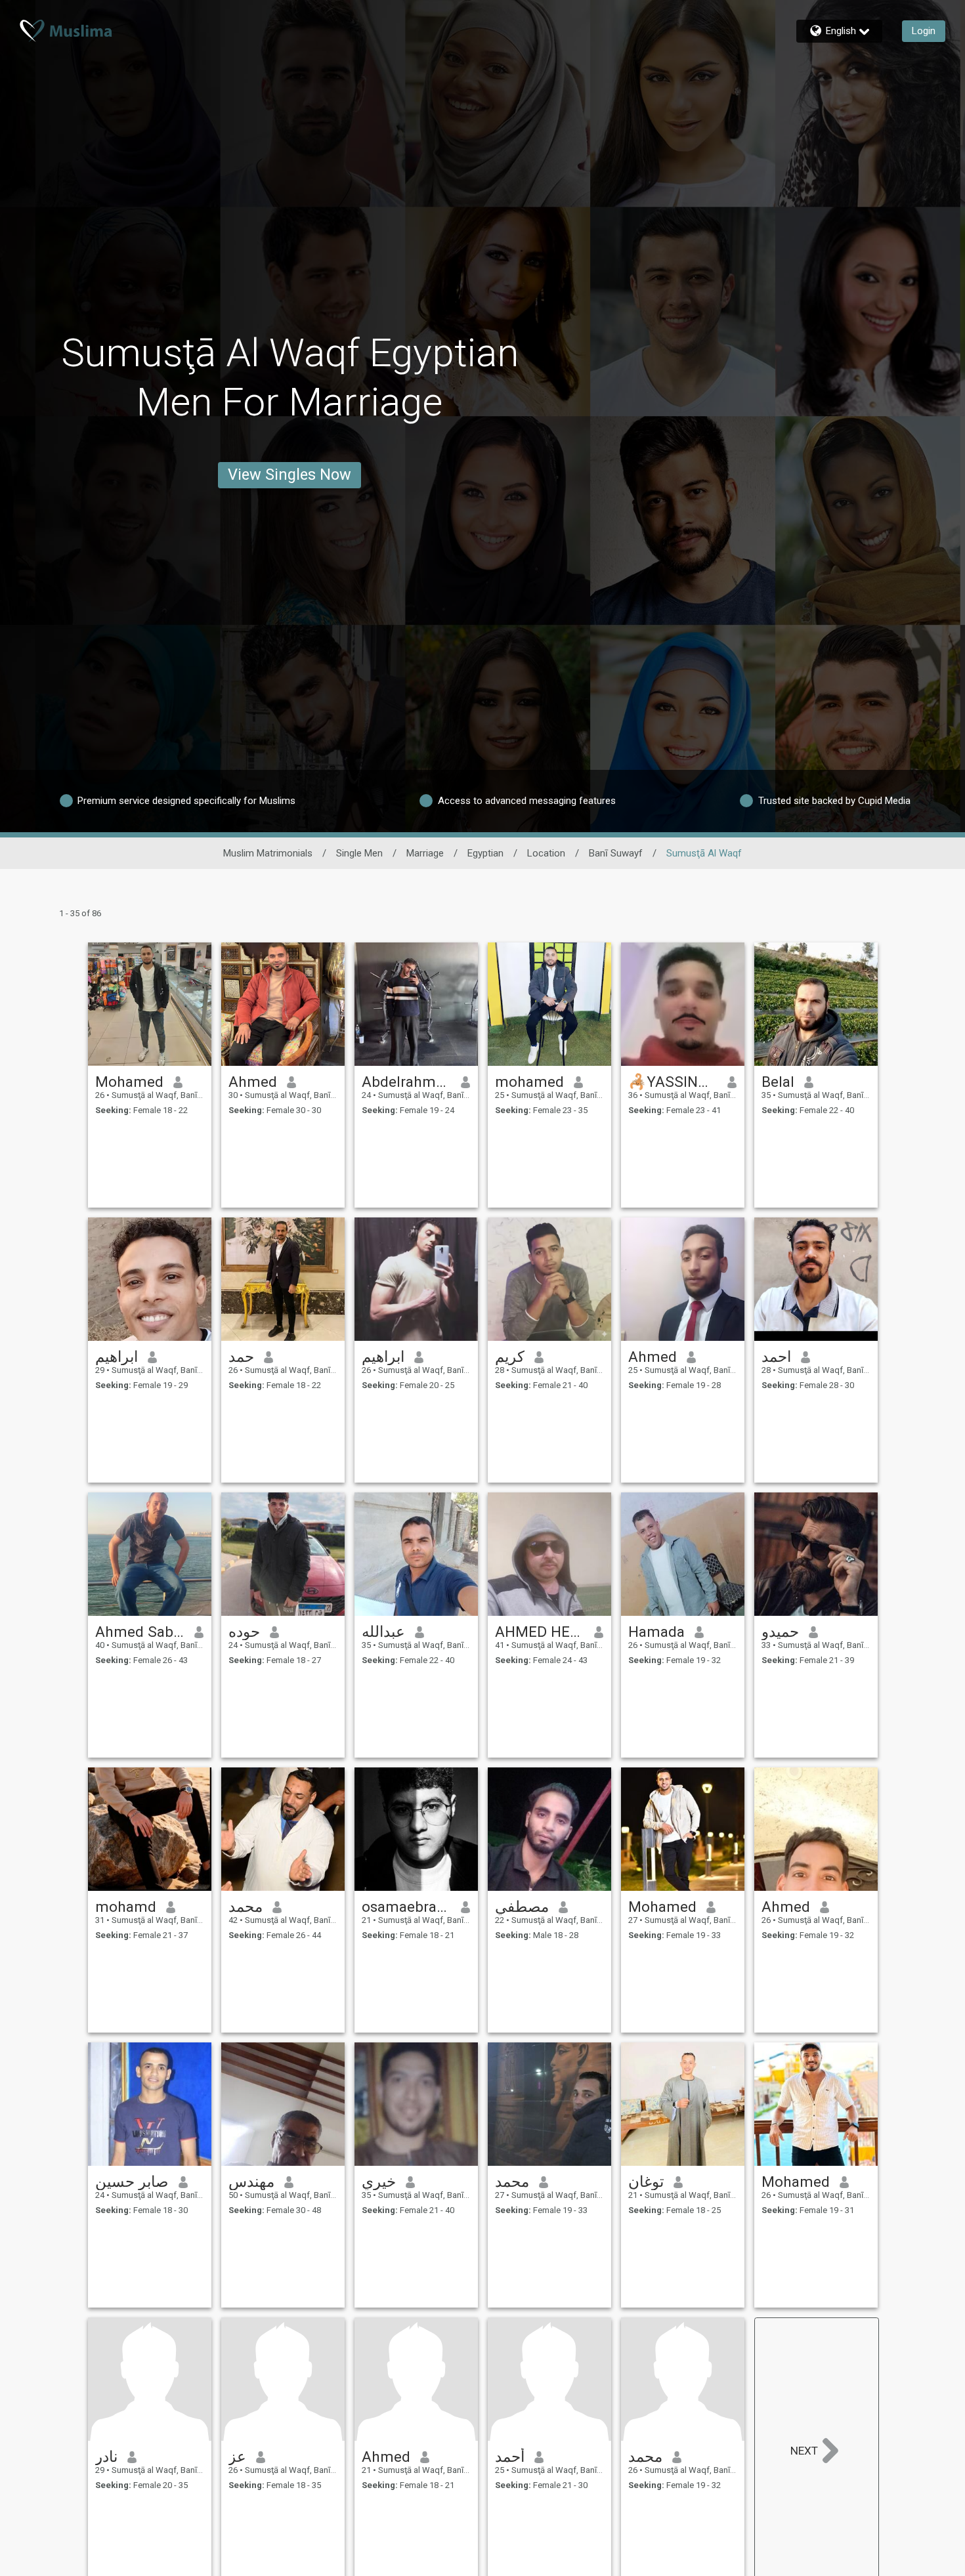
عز (237, 2457)
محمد (246, 1907)
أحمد (510, 2457)
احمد (776, 1357)
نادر (106, 2457)
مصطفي (522, 1907)
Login (924, 31)
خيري (379, 2182)
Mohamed (129, 1082)
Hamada (656, 1632)
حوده (244, 1632)
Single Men (359, 853)
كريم (510, 1357)
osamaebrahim (407, 1907)
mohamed (529, 1082)
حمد (241, 1357)
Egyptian (485, 853)
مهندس (251, 2182)
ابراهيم (117, 1357)
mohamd (126, 1907)
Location (546, 853)
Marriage (425, 853)
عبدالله (383, 1632)
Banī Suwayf (616, 853)
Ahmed (253, 1082)
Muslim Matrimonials (268, 853)
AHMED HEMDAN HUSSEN (540, 1632)
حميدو (780, 1632)
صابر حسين (132, 2182)
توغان (646, 2182)
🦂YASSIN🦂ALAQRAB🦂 (673, 1082)
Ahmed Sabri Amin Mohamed (140, 1632)
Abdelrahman (407, 1082)
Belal (778, 1082)
